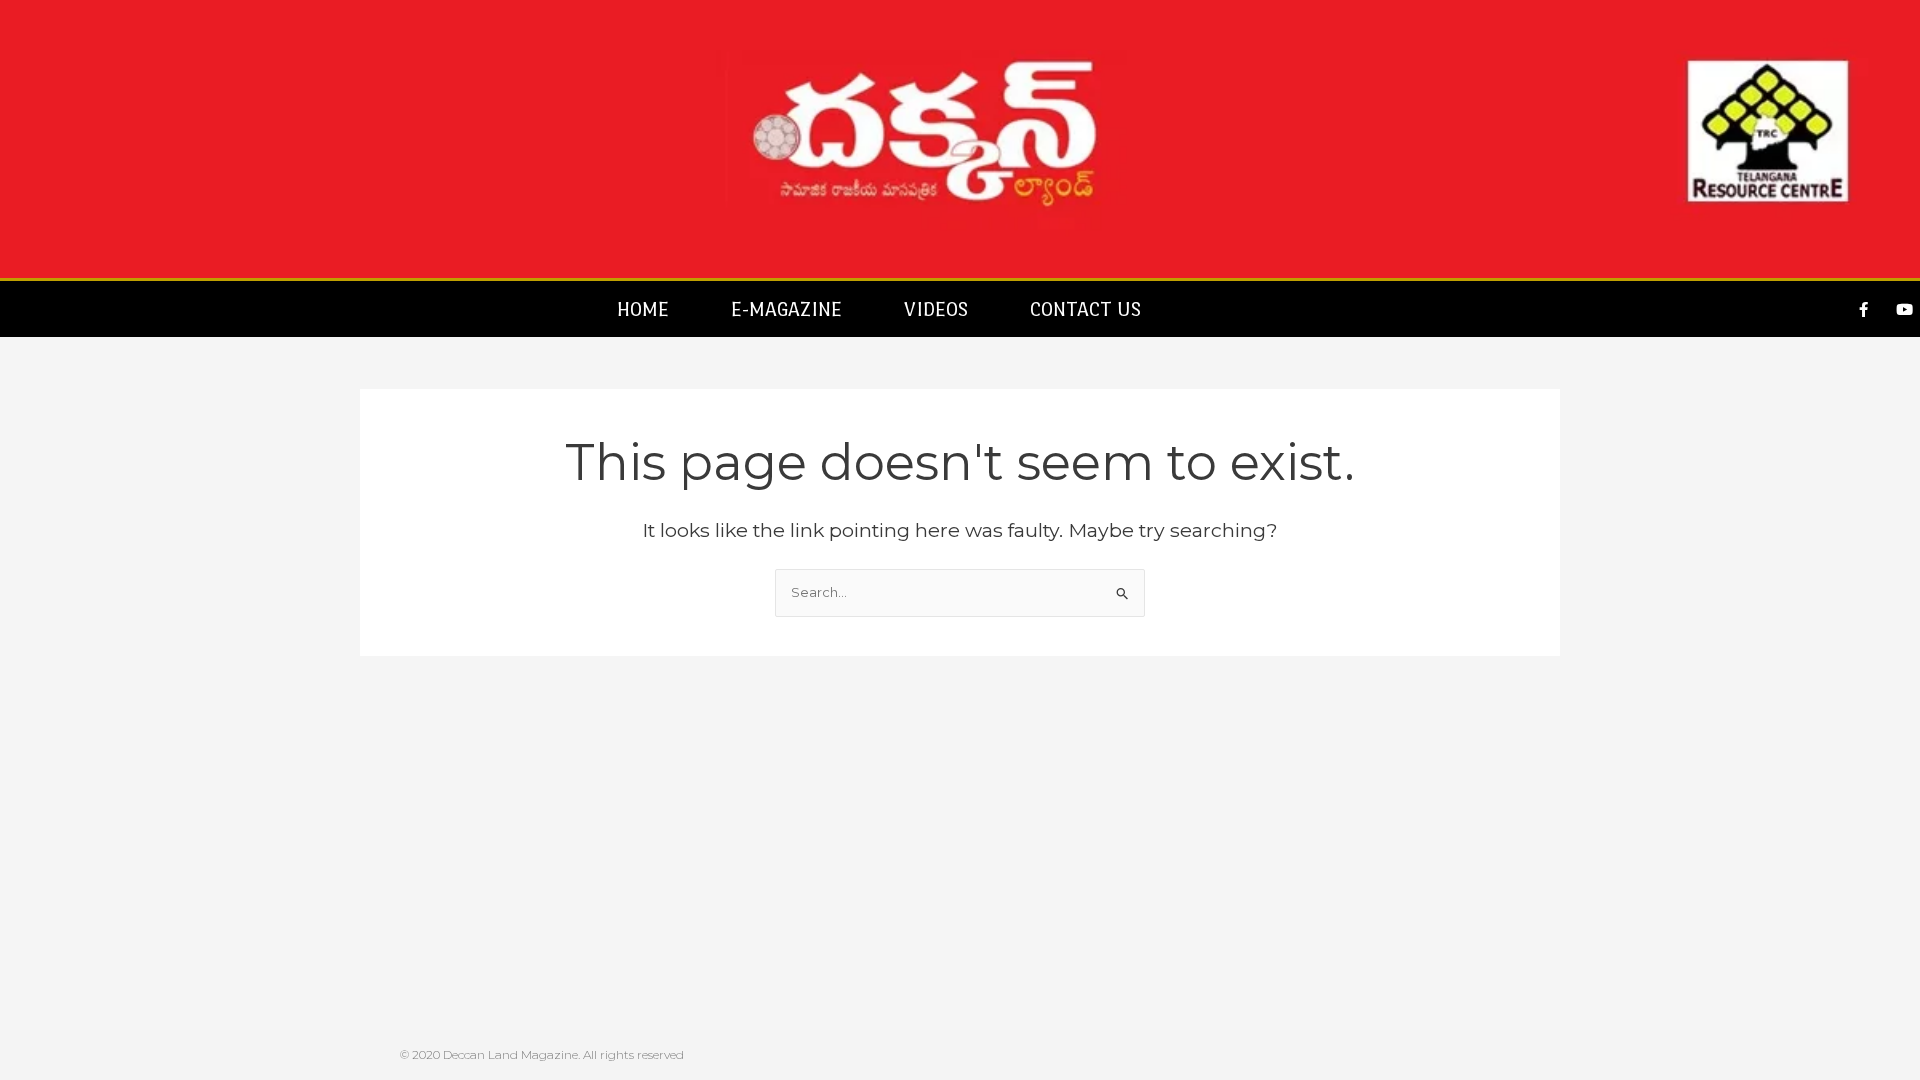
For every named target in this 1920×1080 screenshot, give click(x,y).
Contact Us (1085, 309)
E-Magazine (786, 309)
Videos (936, 309)
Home (643, 309)
